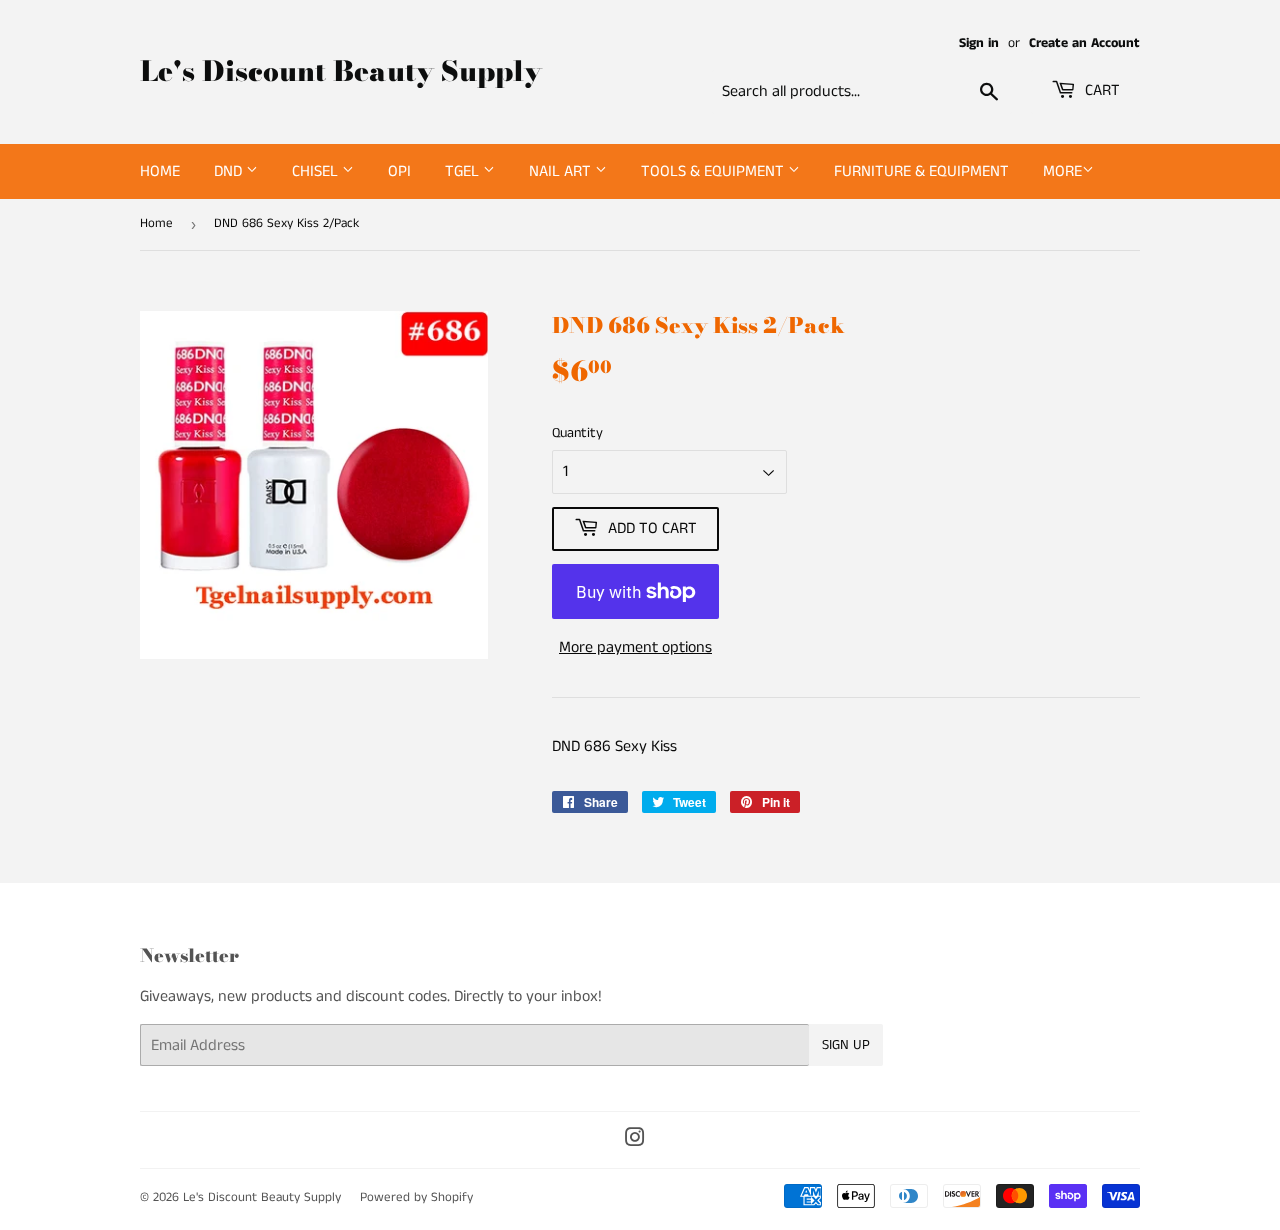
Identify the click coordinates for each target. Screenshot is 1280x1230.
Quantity (577, 433)
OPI (399, 171)
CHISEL (317, 171)
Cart (1100, 90)
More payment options (635, 647)
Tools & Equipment (714, 171)
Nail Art (562, 171)
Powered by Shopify (416, 1197)
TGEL (464, 171)
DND (230, 171)
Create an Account (1084, 43)
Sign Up (846, 1045)
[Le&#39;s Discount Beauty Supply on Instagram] (635, 1140)
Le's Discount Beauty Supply (341, 71)
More (1062, 171)
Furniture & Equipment (921, 171)
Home (160, 171)
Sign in (979, 43)
